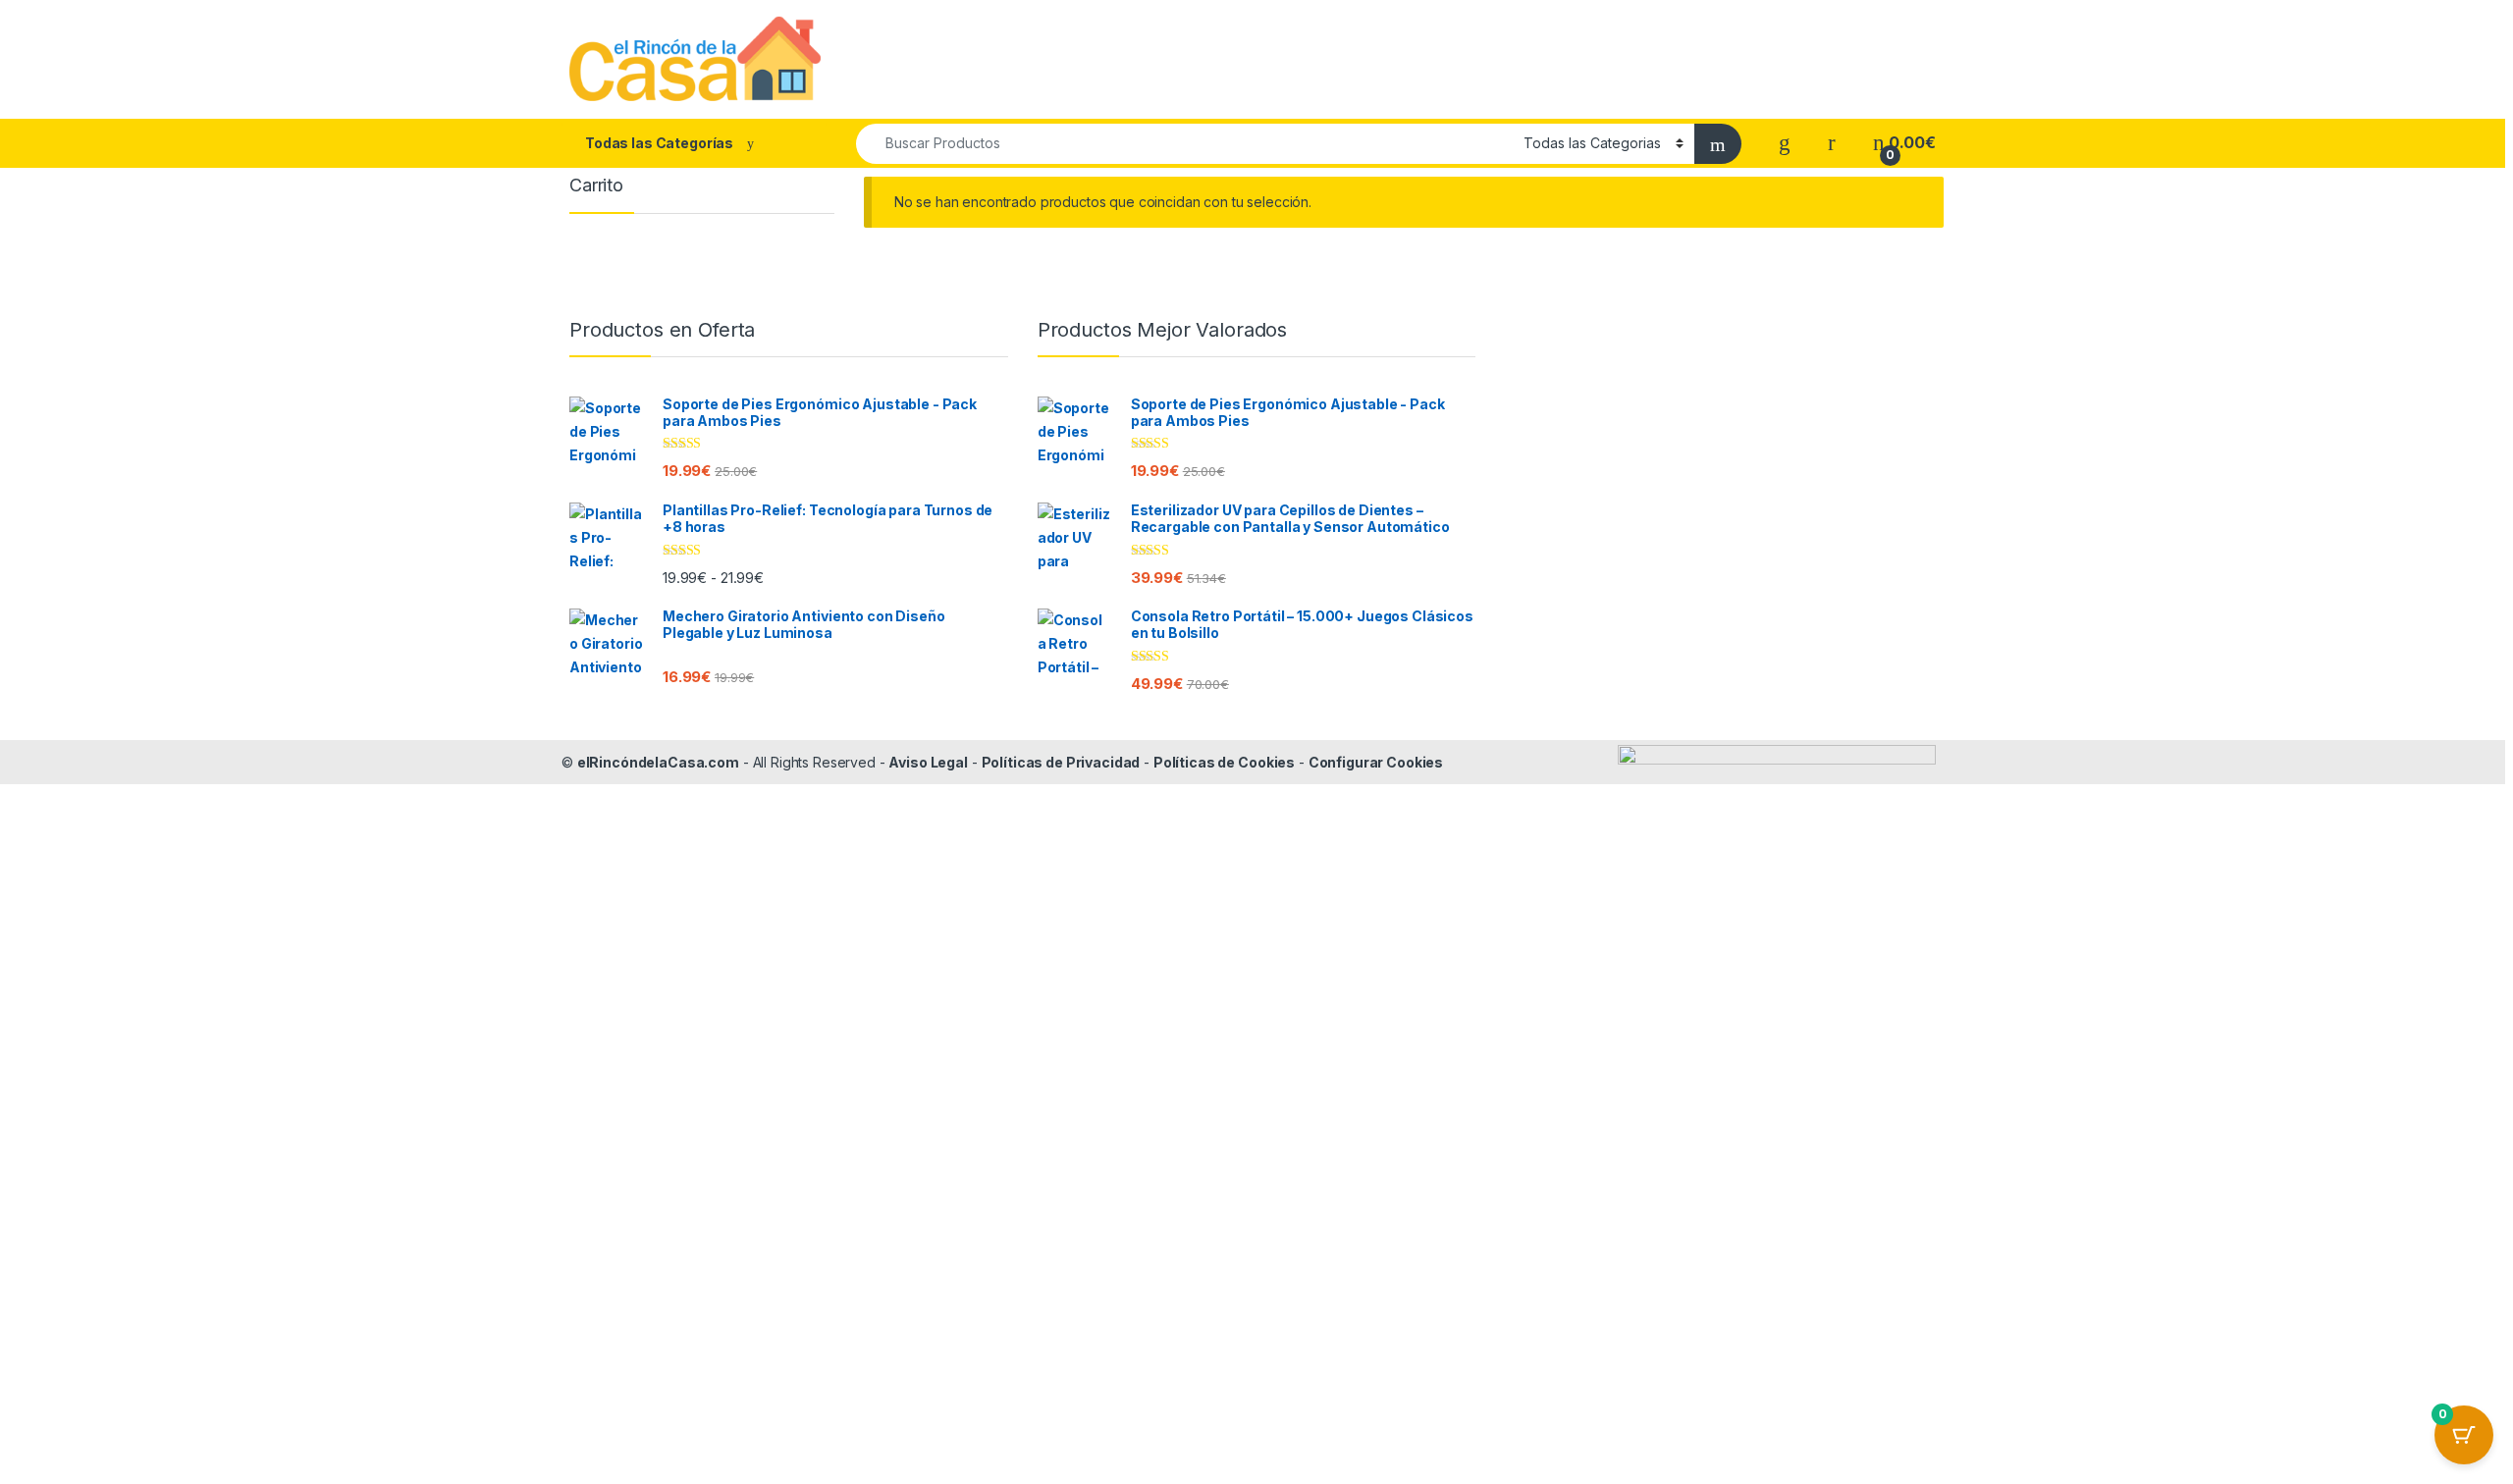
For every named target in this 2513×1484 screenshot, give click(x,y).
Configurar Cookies (1376, 762)
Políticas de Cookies (1224, 762)
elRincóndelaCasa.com (658, 762)
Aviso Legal (928, 762)
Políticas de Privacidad (1061, 762)
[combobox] (1184, 144)
